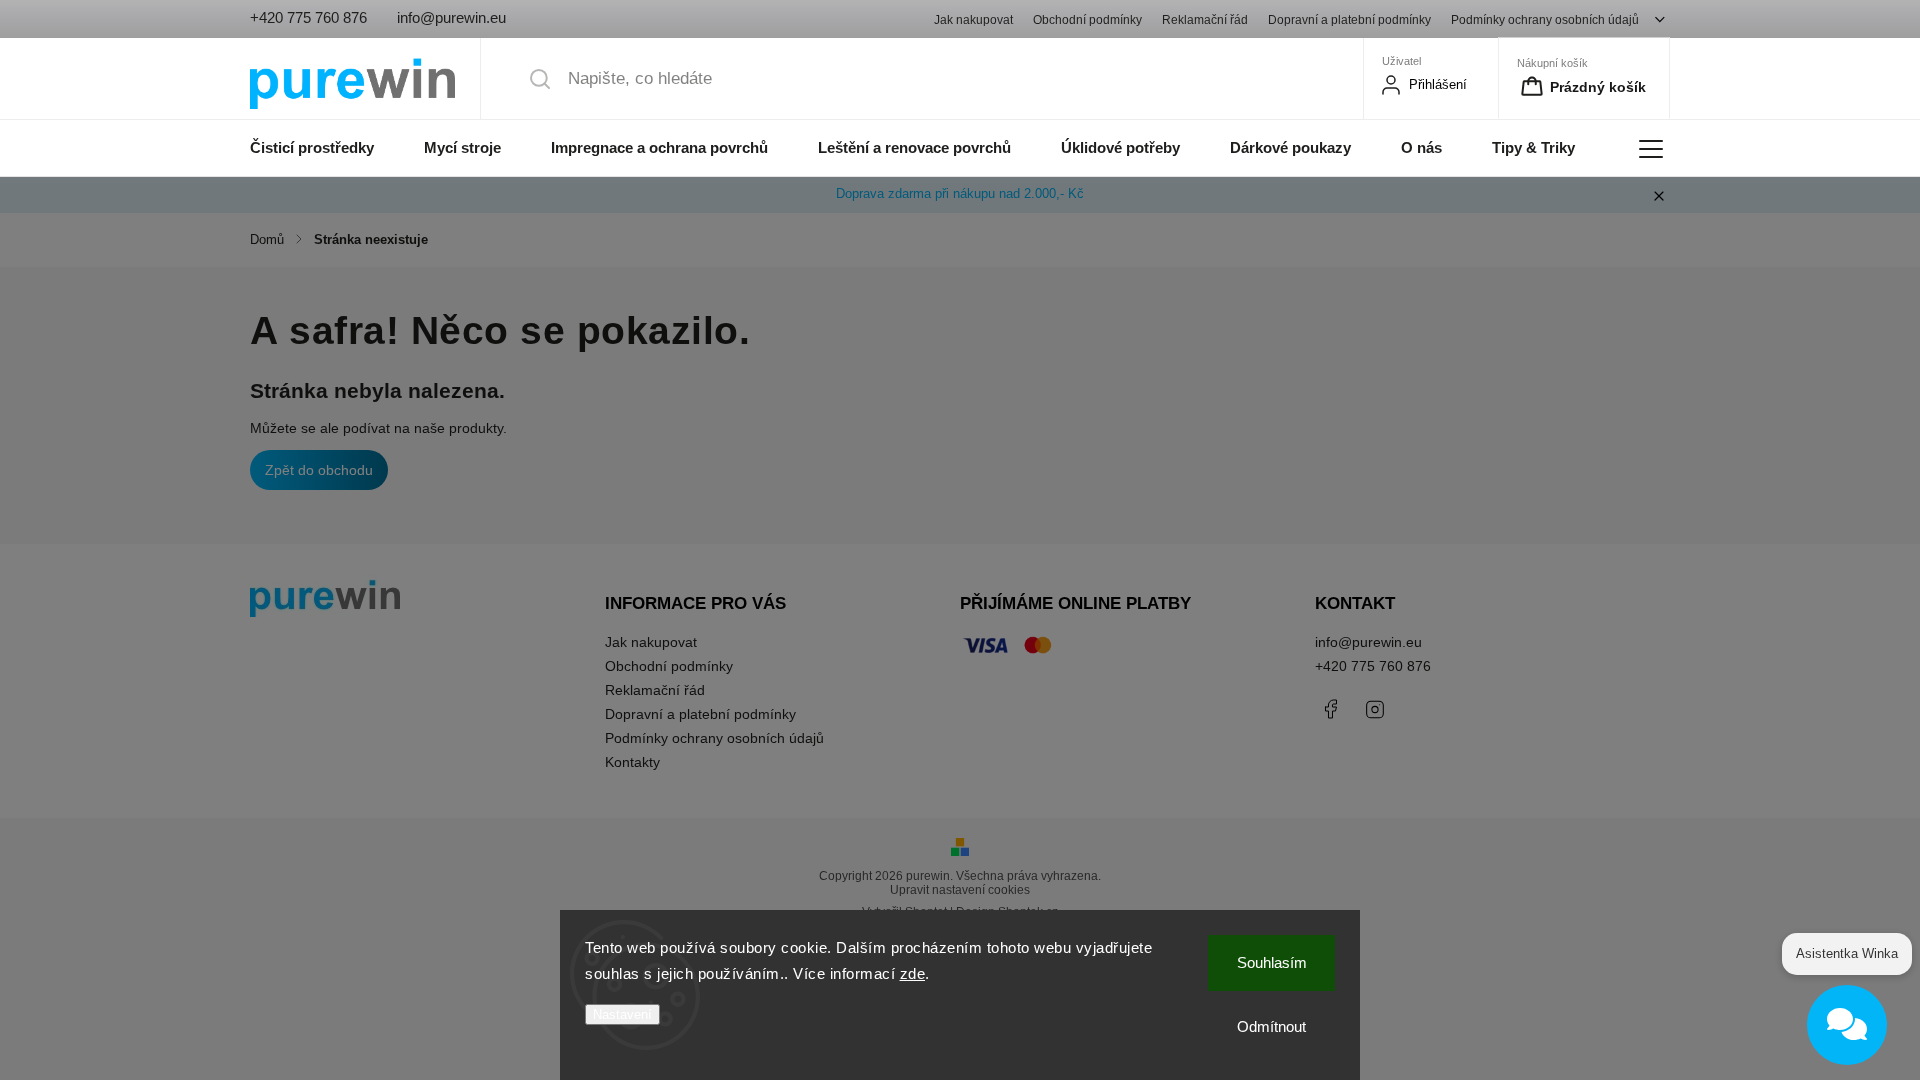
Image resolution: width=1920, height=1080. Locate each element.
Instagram (1375, 709)
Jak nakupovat (973, 19)
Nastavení (622, 1014)
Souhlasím (1272, 962)
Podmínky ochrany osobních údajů (1545, 19)
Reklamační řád (1205, 19)
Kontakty (632, 762)
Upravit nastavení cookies (960, 890)
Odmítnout (1271, 1026)
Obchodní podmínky (1087, 19)
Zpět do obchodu (319, 470)
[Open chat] (1847, 1025)
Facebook (1330, 709)
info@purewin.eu (1368, 642)
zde (913, 973)
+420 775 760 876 (1373, 666)
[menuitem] (324, 148)
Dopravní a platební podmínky (1349, 19)
